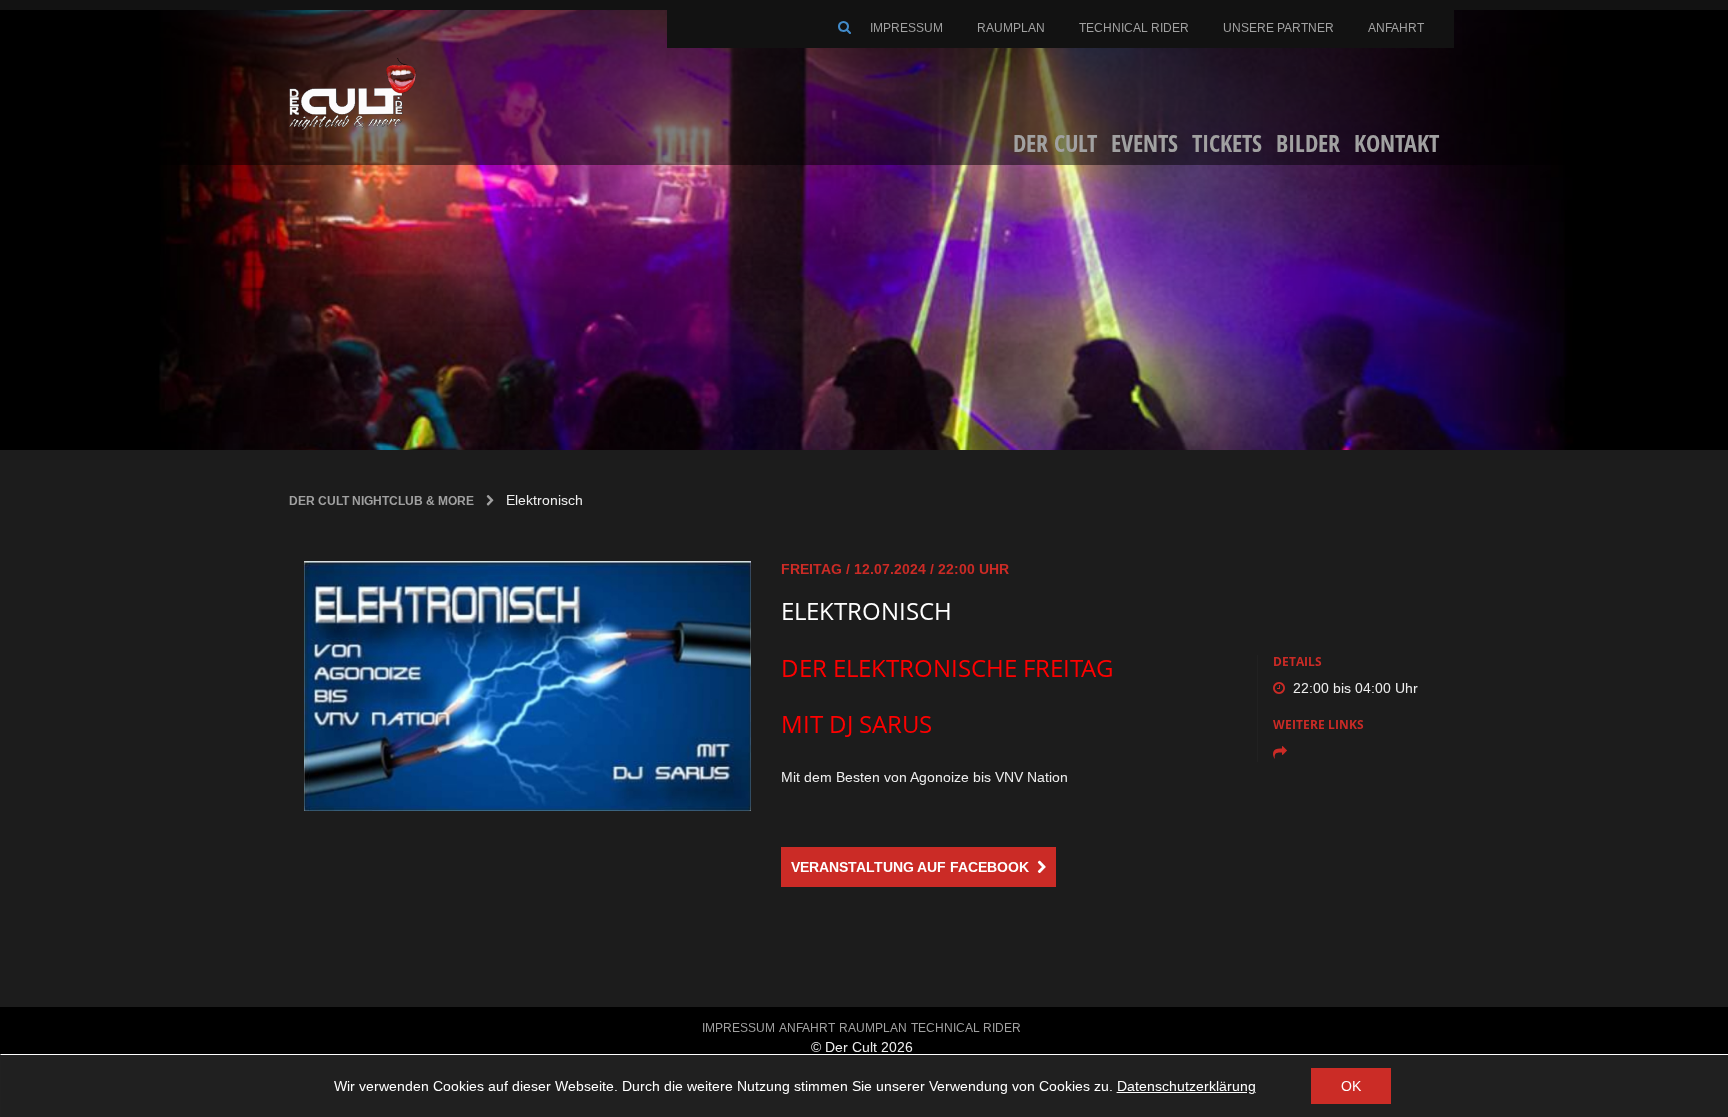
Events (1144, 142)
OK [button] (1351, 1086)
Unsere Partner (1278, 28)
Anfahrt (1396, 28)
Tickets (1227, 142)
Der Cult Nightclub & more (381, 501)
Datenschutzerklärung (1186, 1086)
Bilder (1308, 142)
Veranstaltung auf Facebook (914, 867)
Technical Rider (1134, 28)
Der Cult (1055, 142)
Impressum (906, 28)
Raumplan (1011, 28)
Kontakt (1396, 142)
